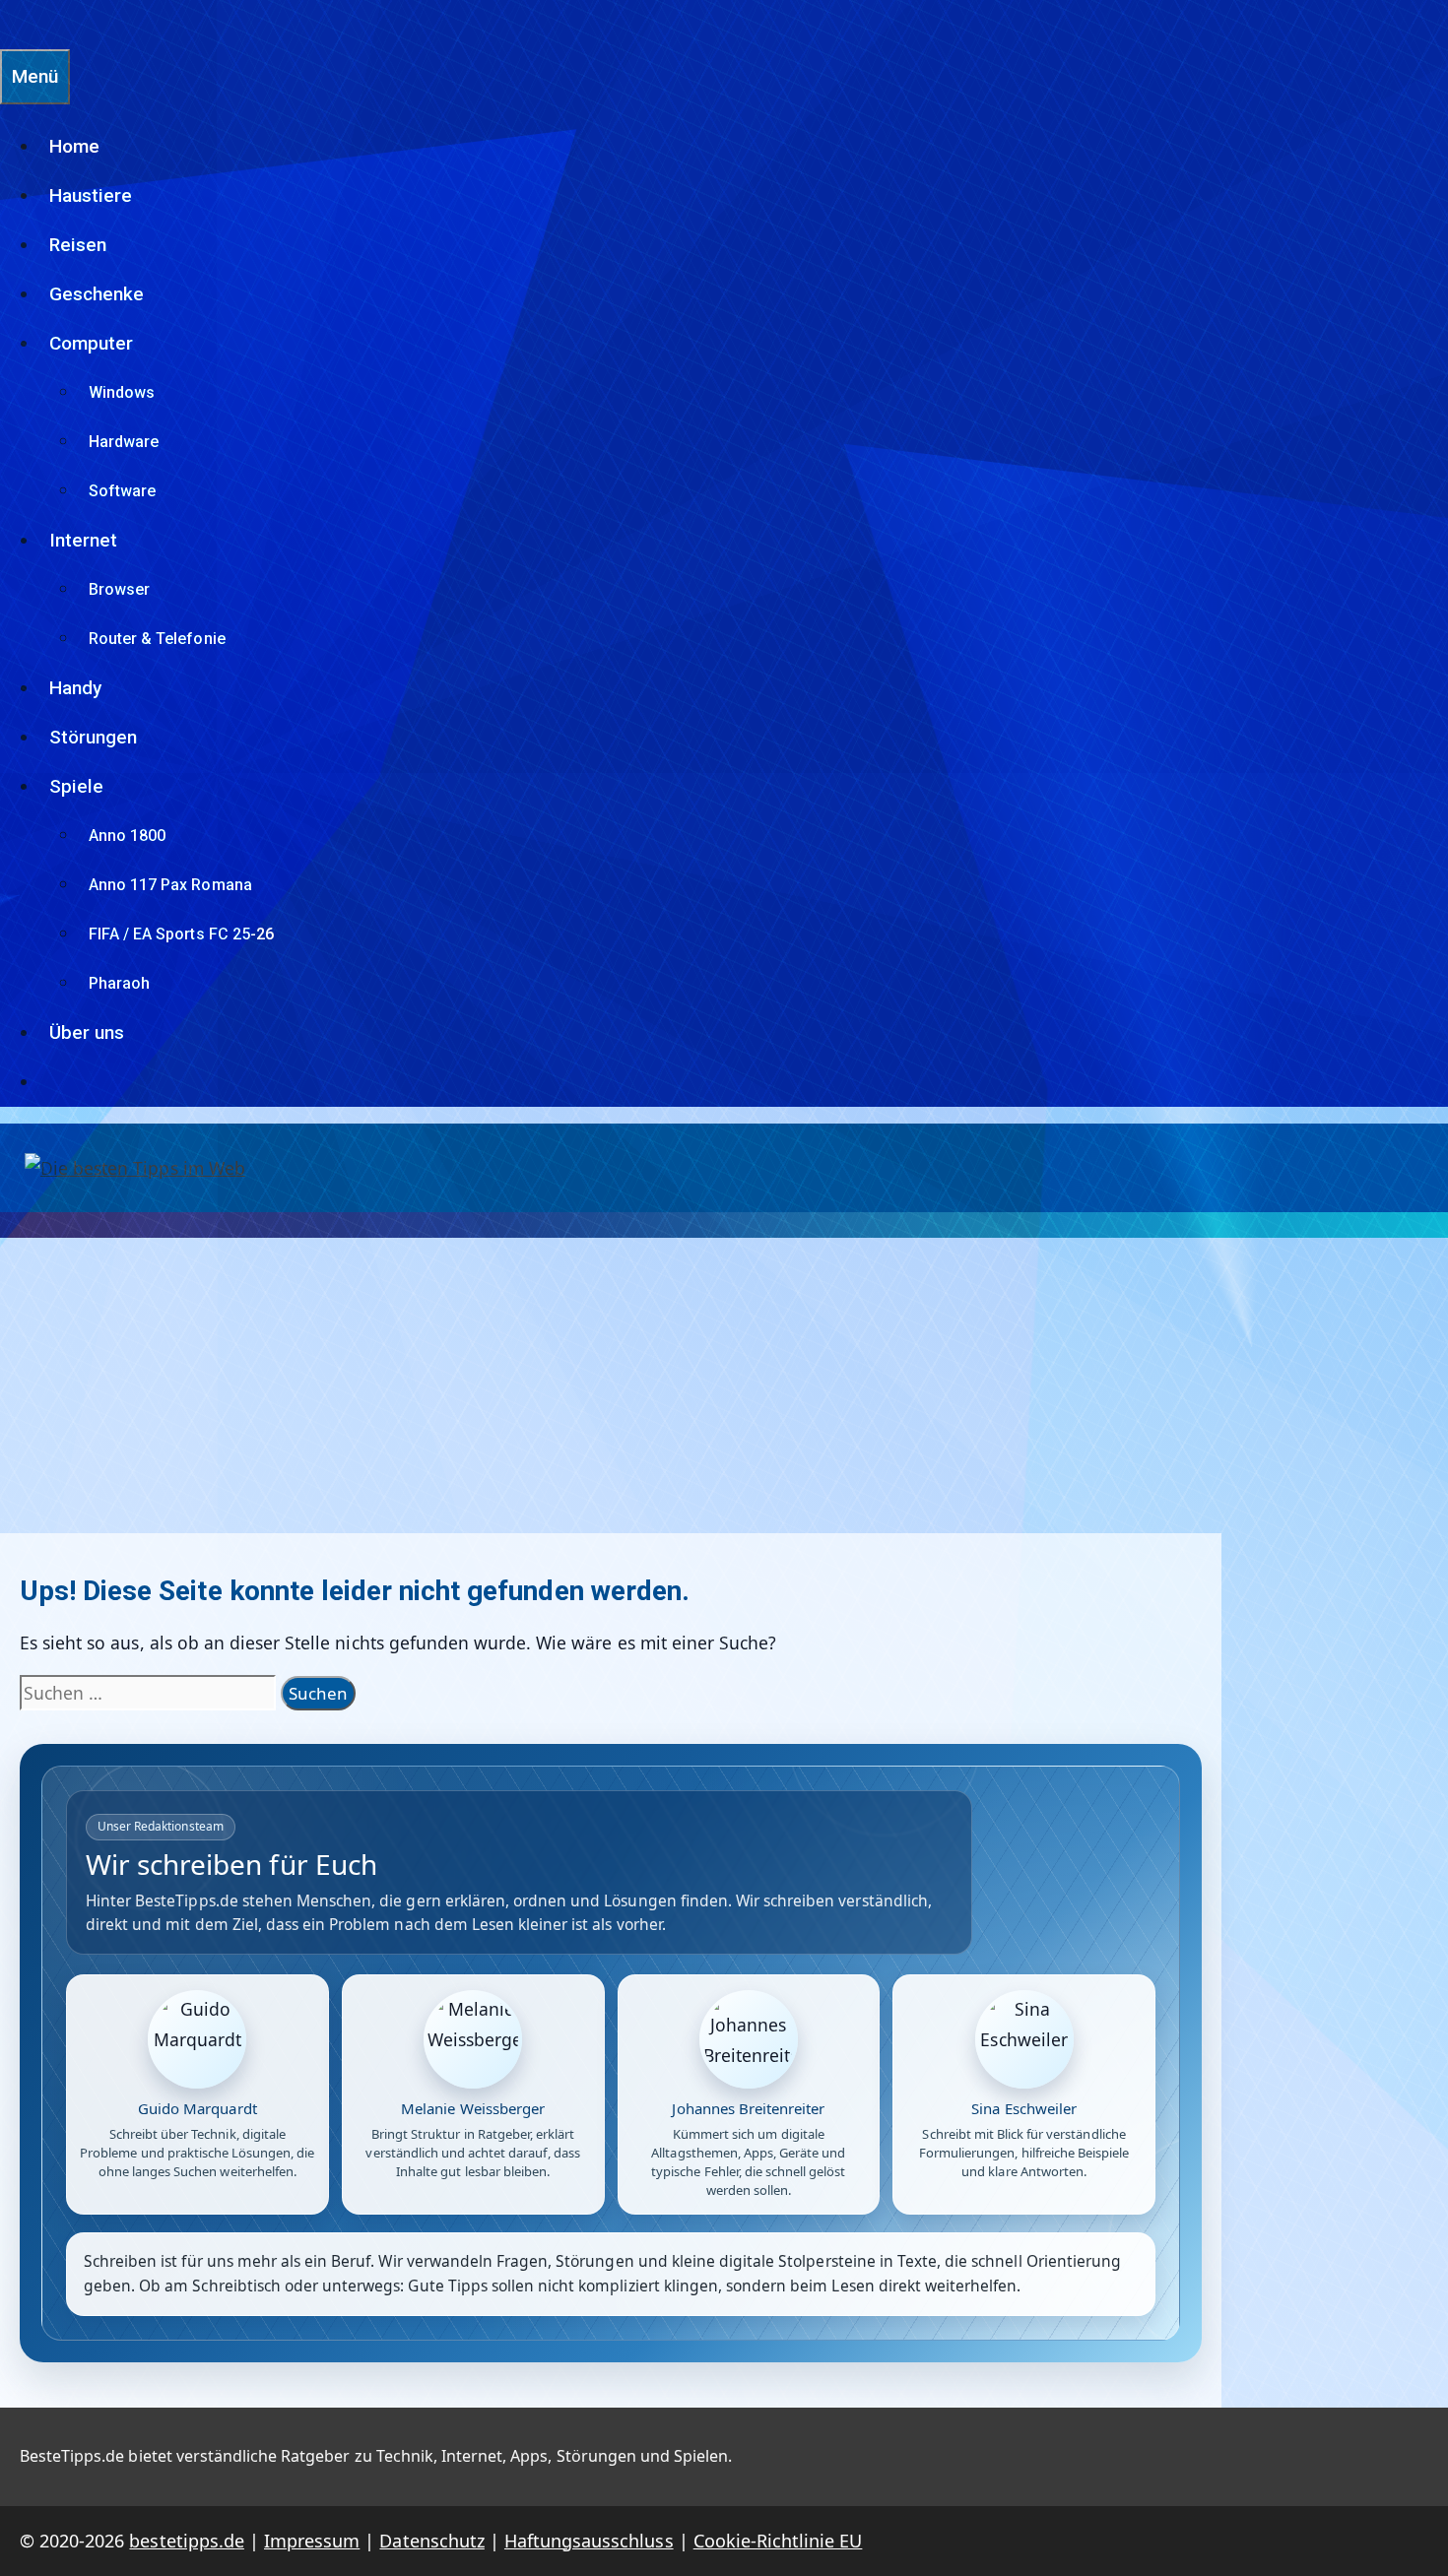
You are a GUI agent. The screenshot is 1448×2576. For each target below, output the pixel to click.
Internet (83, 540)
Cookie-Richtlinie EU (778, 2541)
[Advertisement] (724, 1385)
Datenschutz (431, 2541)
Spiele (76, 786)
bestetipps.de (186, 2541)
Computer (91, 343)
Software (122, 491)
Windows (122, 392)
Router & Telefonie (157, 639)
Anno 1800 (127, 836)
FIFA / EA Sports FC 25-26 (181, 934)
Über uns (87, 1032)
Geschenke (97, 294)
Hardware (124, 442)
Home (74, 146)
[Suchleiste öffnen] (10, 24)
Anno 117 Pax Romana (170, 885)
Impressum (312, 2541)
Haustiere (91, 195)
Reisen (78, 245)
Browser (119, 589)
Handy (75, 688)
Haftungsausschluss (589, 2541)
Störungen (93, 737)
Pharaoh (119, 983)
